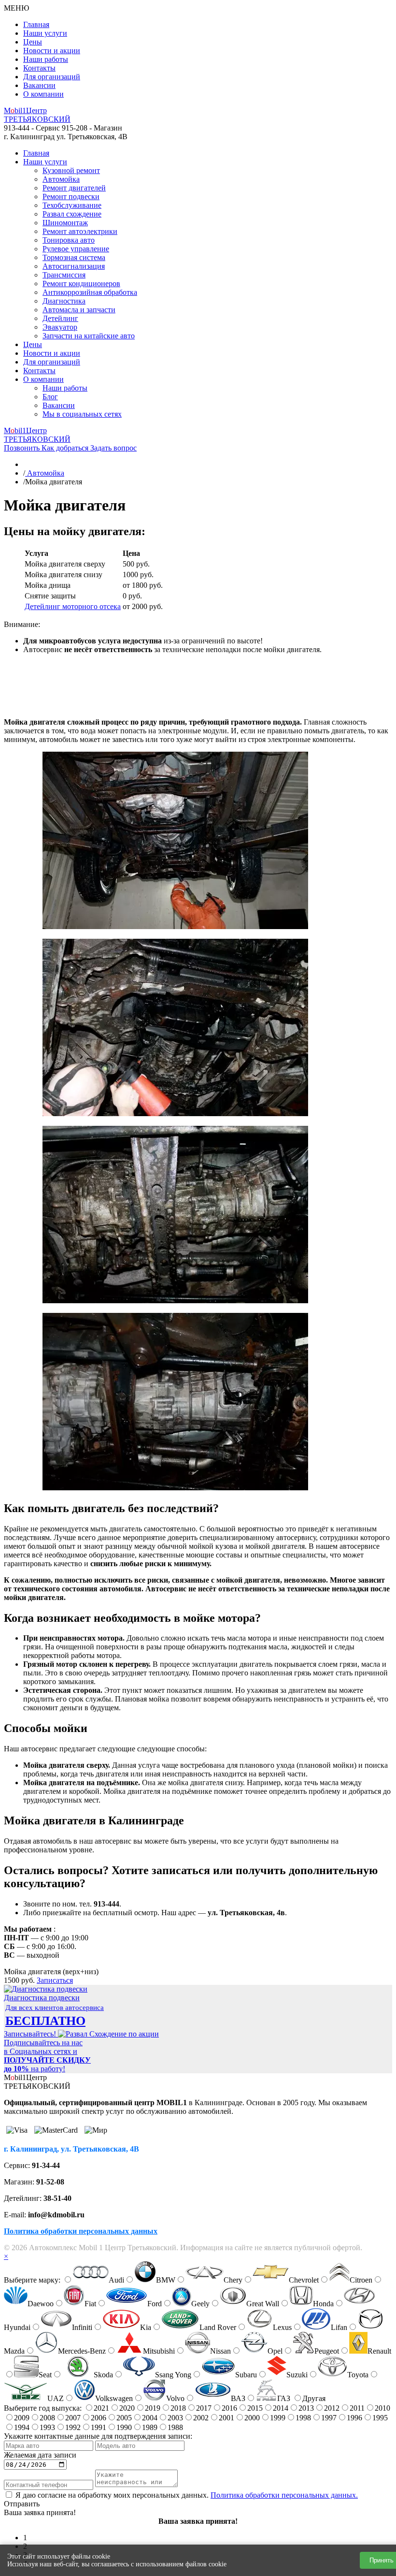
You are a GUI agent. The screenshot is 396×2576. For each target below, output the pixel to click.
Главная (36, 24)
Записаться (55, 1980)
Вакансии (39, 85)
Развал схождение (72, 214)
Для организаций (52, 77)
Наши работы (46, 59)
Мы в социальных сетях (82, 414)
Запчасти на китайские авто (89, 336)
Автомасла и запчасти (79, 310)
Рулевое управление (76, 249)
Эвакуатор (60, 327)
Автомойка (61, 179)
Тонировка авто (69, 240)
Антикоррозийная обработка (90, 292)
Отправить (22, 2504)
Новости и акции (52, 51)
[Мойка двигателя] (175, 926)
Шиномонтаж (65, 223)
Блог (50, 397)
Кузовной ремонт (71, 170)
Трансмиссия (64, 275)
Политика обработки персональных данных (81, 2231)
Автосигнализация (74, 266)
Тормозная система (74, 257)
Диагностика (64, 301)
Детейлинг (60, 318)
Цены (33, 42)
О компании (43, 94)
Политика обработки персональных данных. (284, 2495)
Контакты (39, 68)
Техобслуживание (72, 205)
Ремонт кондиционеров (81, 284)
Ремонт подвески (71, 196)
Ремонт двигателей (74, 188)
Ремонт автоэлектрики (80, 231)
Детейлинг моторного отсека (73, 606)
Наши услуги (45, 33)
